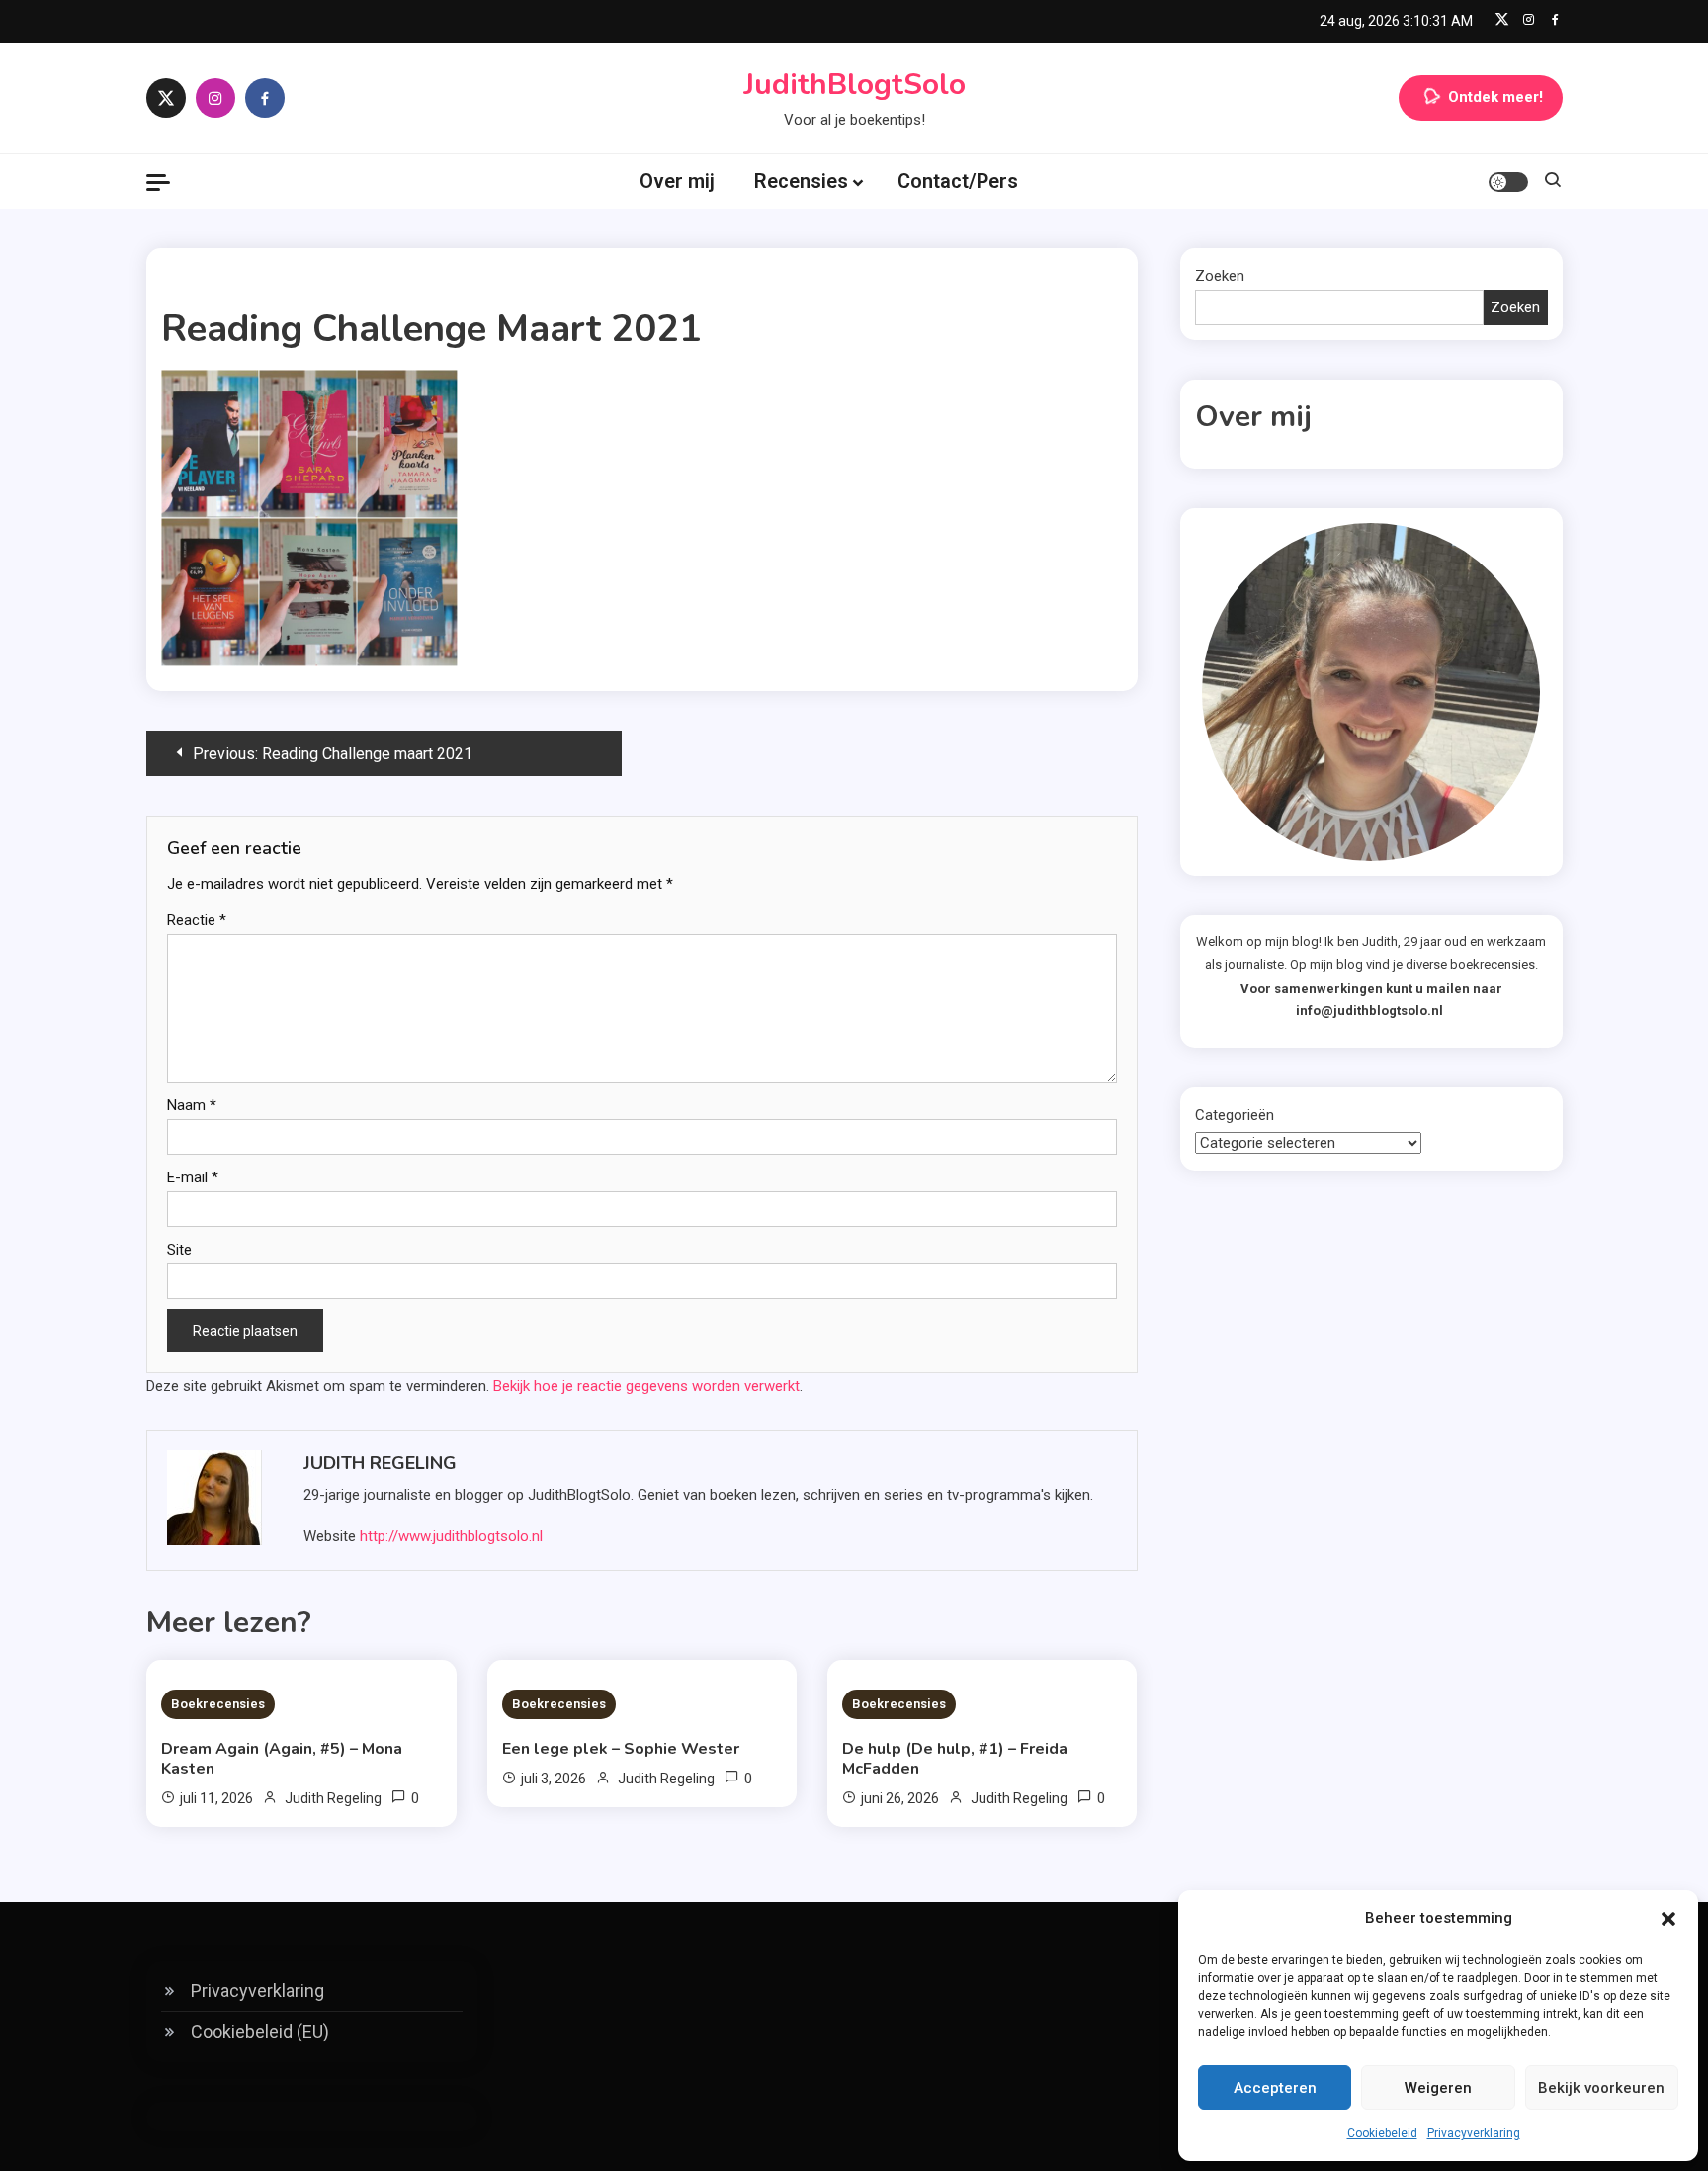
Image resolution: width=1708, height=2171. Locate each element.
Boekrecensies (218, 1704)
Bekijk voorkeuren (1601, 2088)
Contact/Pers (958, 181)
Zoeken (1220, 276)
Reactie (197, 920)
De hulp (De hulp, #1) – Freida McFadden (955, 1759)
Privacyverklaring (1474, 2133)
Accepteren (1275, 2088)
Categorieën (1235, 1115)
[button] (1668, 1919)
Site (179, 1250)
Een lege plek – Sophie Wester (621, 1749)
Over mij (677, 181)
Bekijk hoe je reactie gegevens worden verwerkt (646, 1386)
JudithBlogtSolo (854, 85)
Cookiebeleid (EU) (260, 2031)
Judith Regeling (380, 1463)
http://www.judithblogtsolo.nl (451, 1536)
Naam (192, 1105)
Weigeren (1438, 2088)
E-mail (193, 1177)
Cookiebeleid (1382, 2133)
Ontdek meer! (1495, 97)
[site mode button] (1508, 182)
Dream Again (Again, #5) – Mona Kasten (282, 1759)
